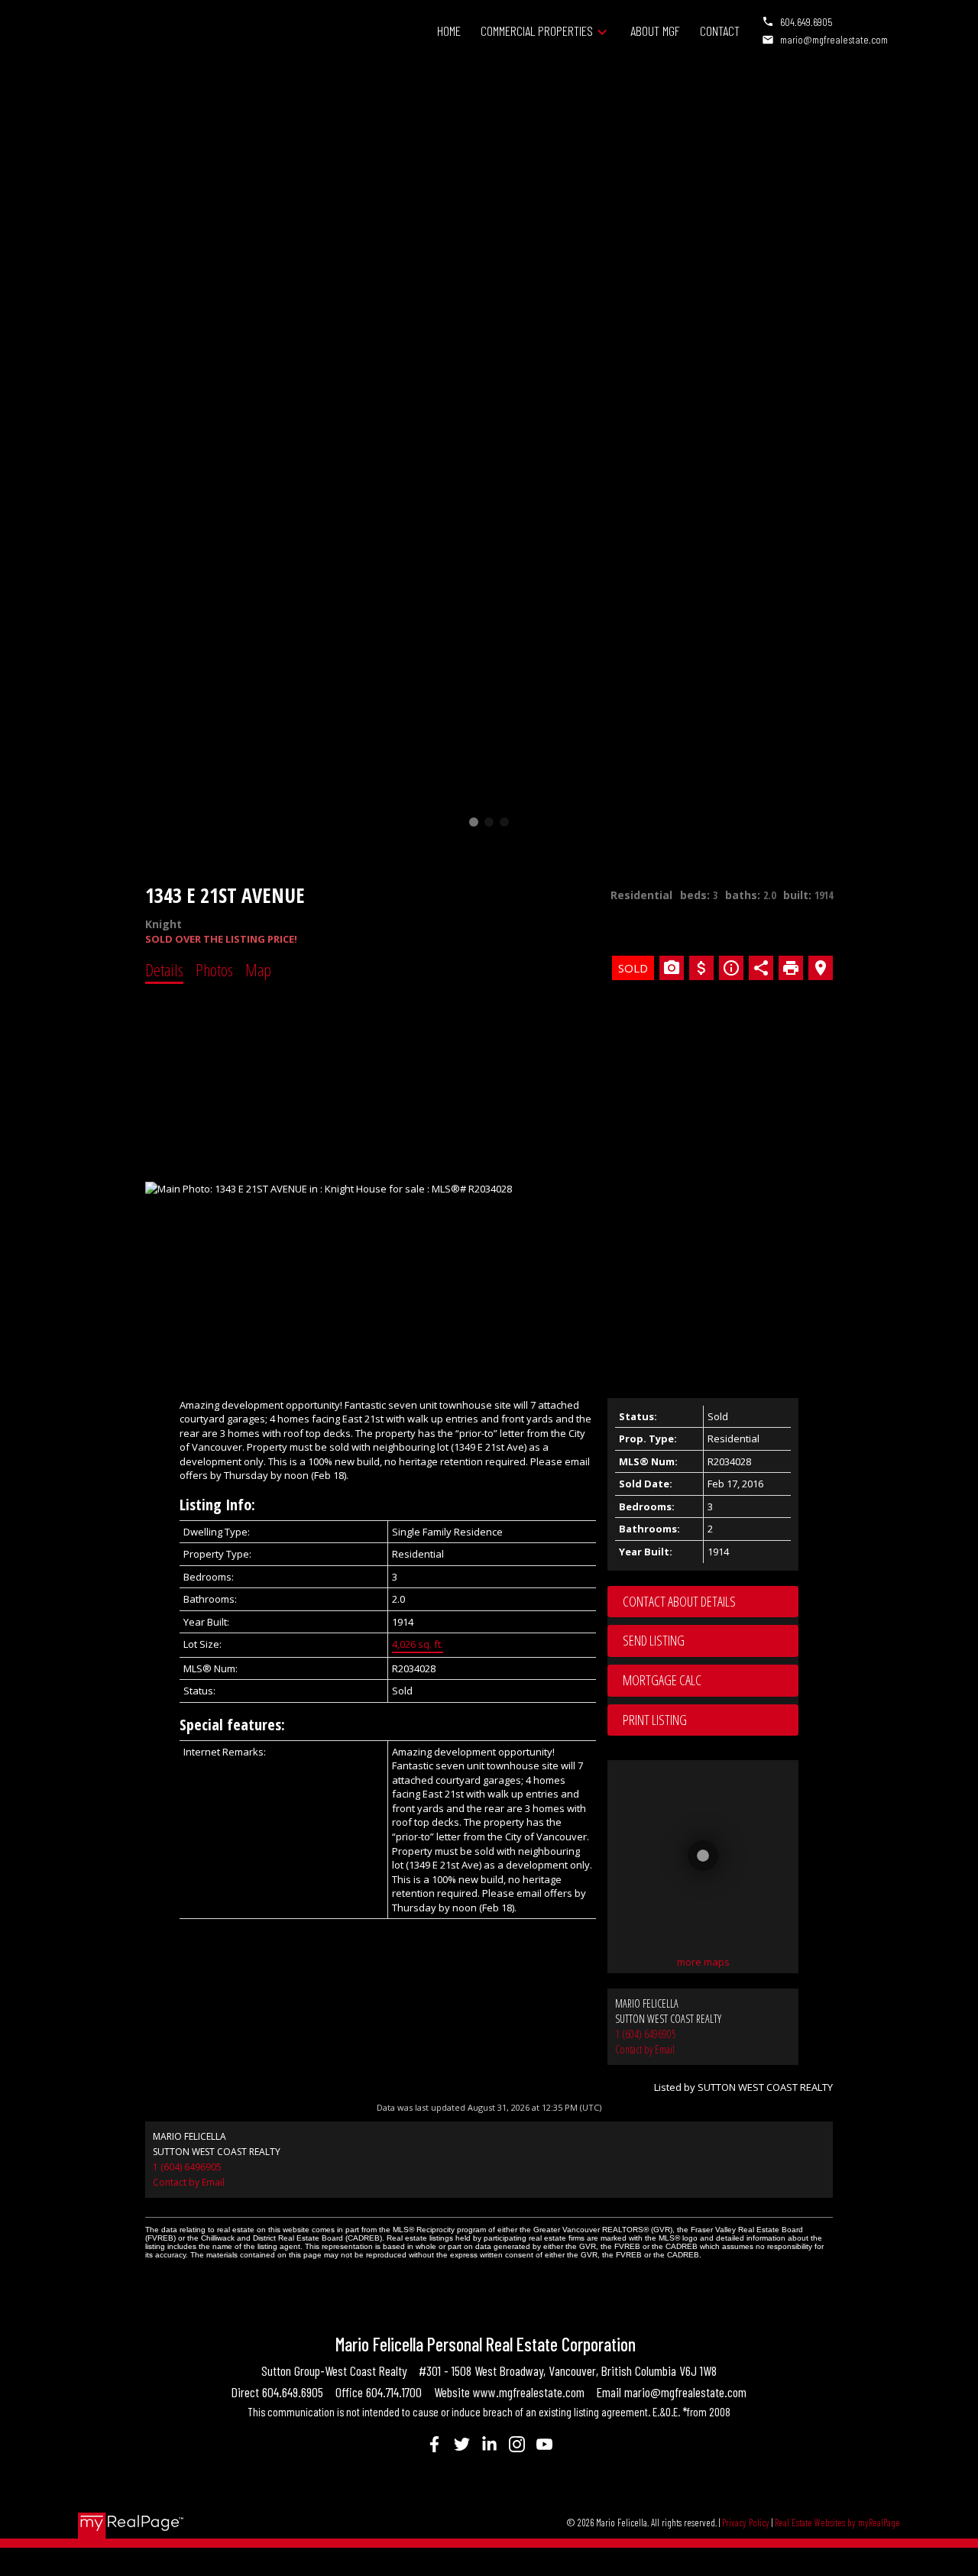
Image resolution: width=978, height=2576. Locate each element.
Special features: (232, 1725)
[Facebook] (434, 2444)
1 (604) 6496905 (646, 2034)
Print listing (655, 1720)
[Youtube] (544, 2444)
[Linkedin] (489, 2444)
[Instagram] (517, 2444)
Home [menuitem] (449, 31)
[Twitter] (461, 2444)
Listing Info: (217, 1505)
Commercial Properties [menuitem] (537, 31)
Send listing (654, 1640)
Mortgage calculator (711, 1681)
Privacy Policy (746, 2523)
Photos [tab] (214, 969)
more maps (703, 1962)
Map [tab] (258, 969)
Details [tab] (164, 969)
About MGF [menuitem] (655, 31)
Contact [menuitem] (720, 31)
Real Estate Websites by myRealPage (837, 2523)
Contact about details (679, 1601)
